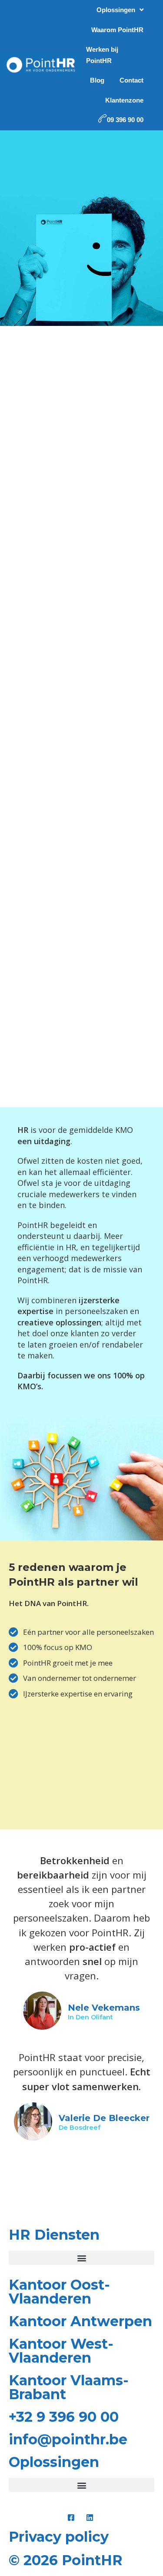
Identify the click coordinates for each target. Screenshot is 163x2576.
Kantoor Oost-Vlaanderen (59, 2292)
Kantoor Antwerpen (80, 2321)
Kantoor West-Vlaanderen (61, 2351)
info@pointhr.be (68, 2439)
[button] (81, 2258)
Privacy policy (59, 2537)
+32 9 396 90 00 (64, 2417)
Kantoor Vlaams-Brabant (69, 2387)
